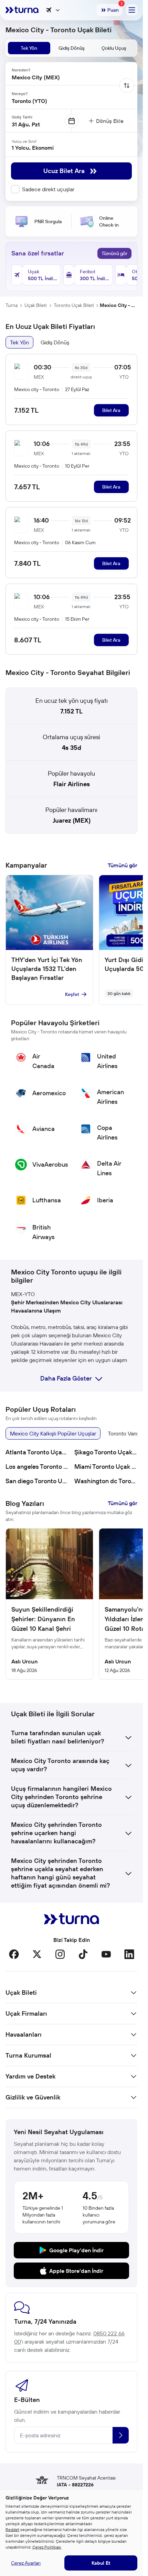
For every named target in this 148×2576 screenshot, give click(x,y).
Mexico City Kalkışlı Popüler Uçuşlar (53, 1433)
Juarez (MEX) (72, 820)
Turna (12, 305)
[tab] (29, 48)
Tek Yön (19, 342)
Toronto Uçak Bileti (74, 305)
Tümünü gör (114, 253)
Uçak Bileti (36, 305)
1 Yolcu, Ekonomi (33, 148)
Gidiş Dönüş (55, 342)
